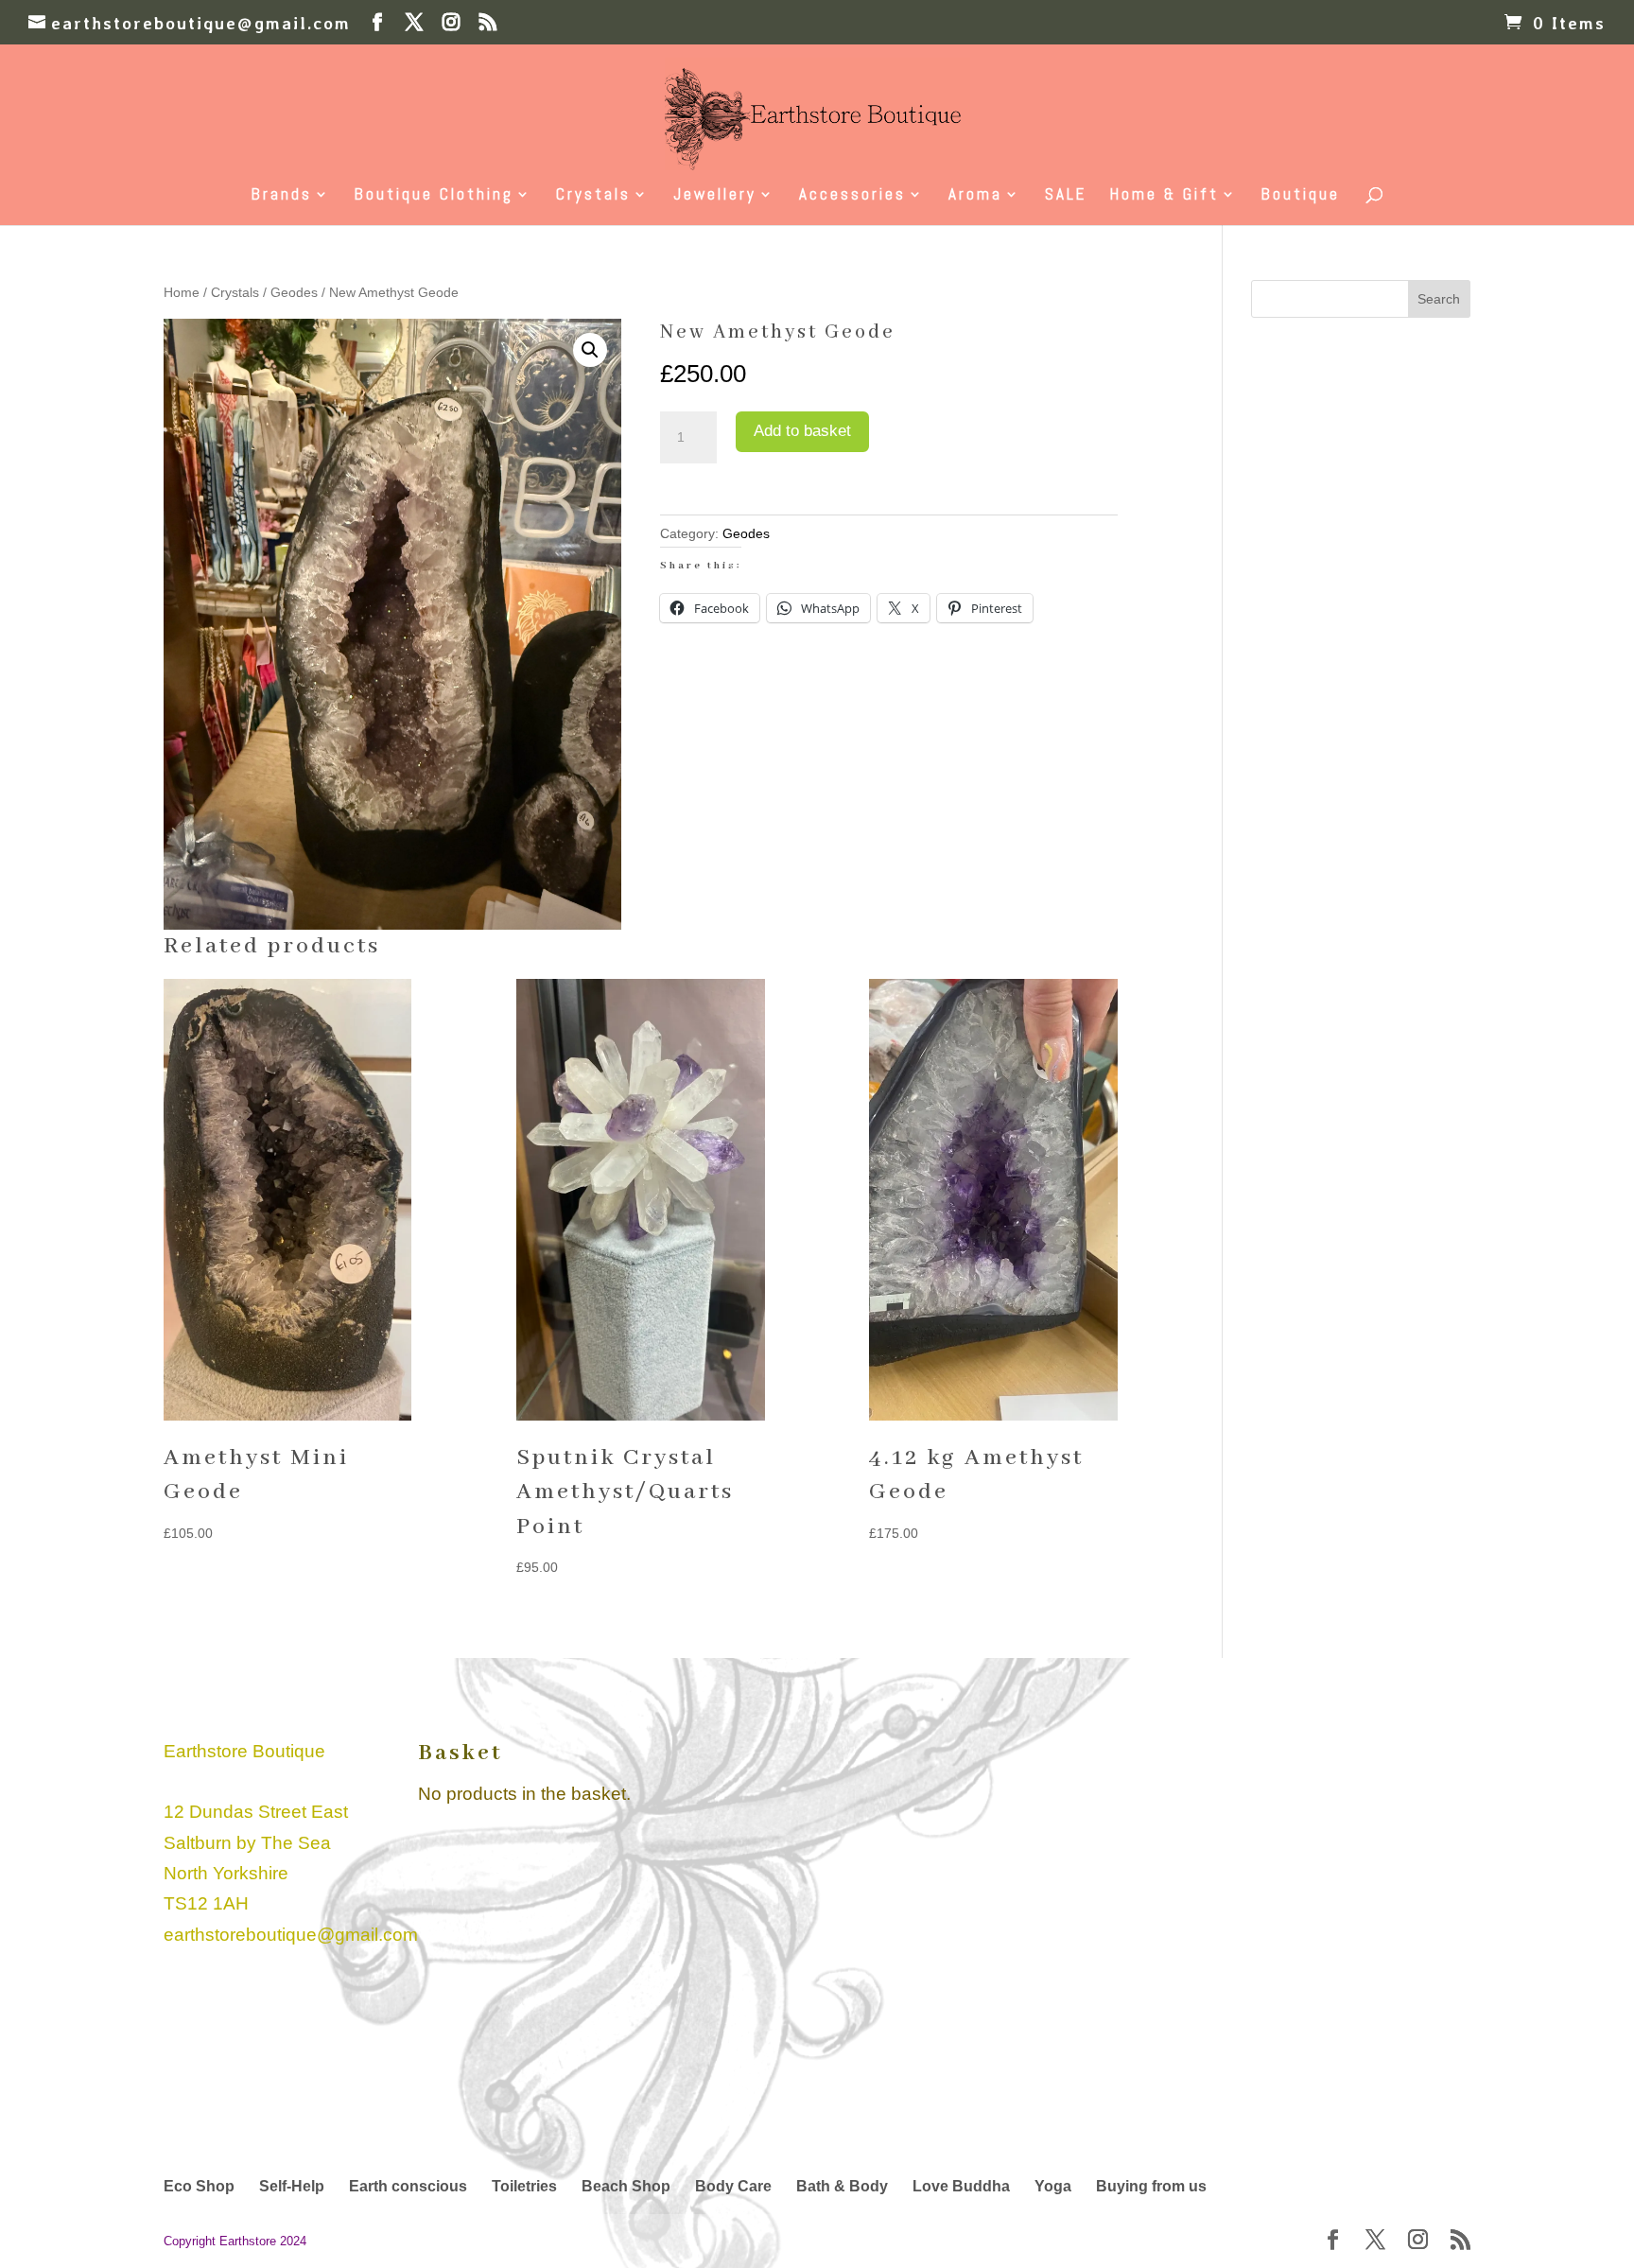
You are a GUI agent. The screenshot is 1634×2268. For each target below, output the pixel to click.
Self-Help (292, 2186)
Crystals (593, 196)
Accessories (852, 196)
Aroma (975, 196)
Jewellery (715, 196)
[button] (590, 350)
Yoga (1053, 2186)
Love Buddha (961, 2186)
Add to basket (802, 431)
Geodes (294, 293)
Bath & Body (842, 2186)
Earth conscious (408, 2186)
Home (182, 293)
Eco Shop (199, 2186)
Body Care (733, 2186)
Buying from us (1151, 2186)
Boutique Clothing (434, 196)
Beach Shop (626, 2186)
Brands (282, 196)
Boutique (1301, 196)
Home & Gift (1165, 196)
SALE (1066, 196)
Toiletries (524, 2186)
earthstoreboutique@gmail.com (291, 1935)
